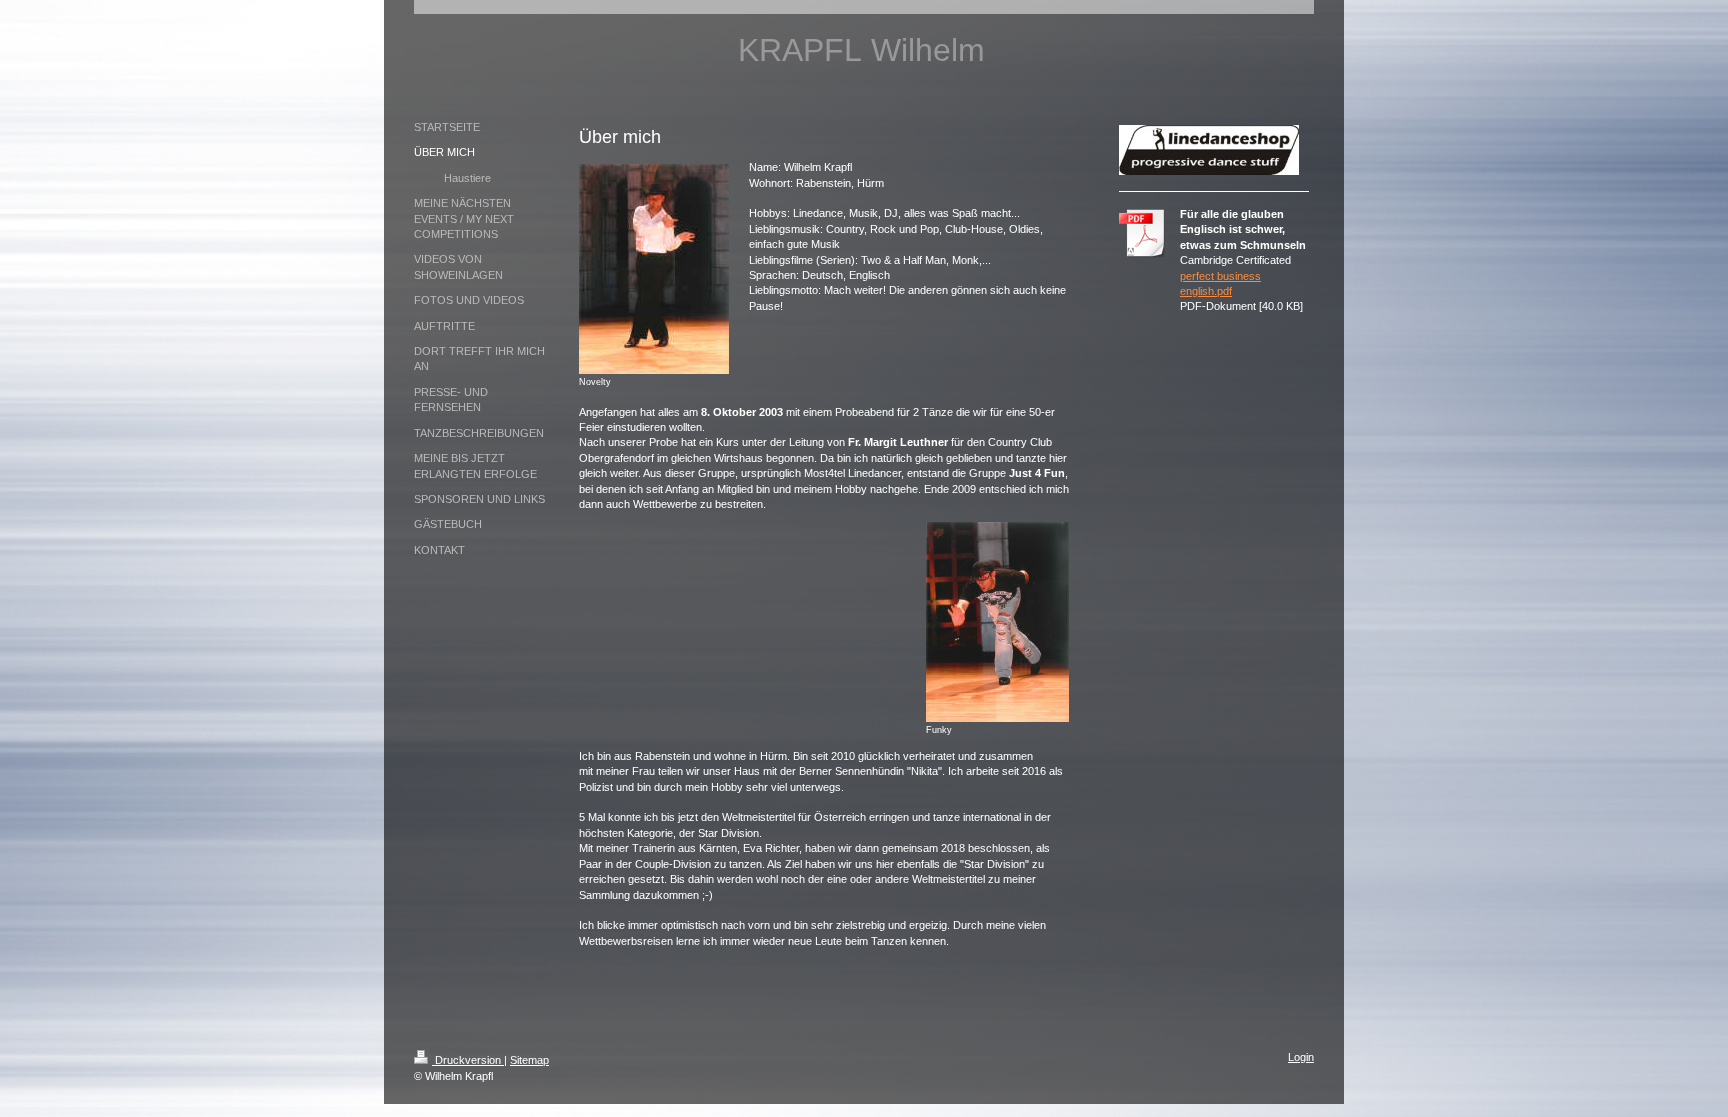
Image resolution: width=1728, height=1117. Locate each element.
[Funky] (997, 622)
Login (1301, 1057)
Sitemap (529, 1060)
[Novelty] (654, 269)
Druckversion (468, 1060)
